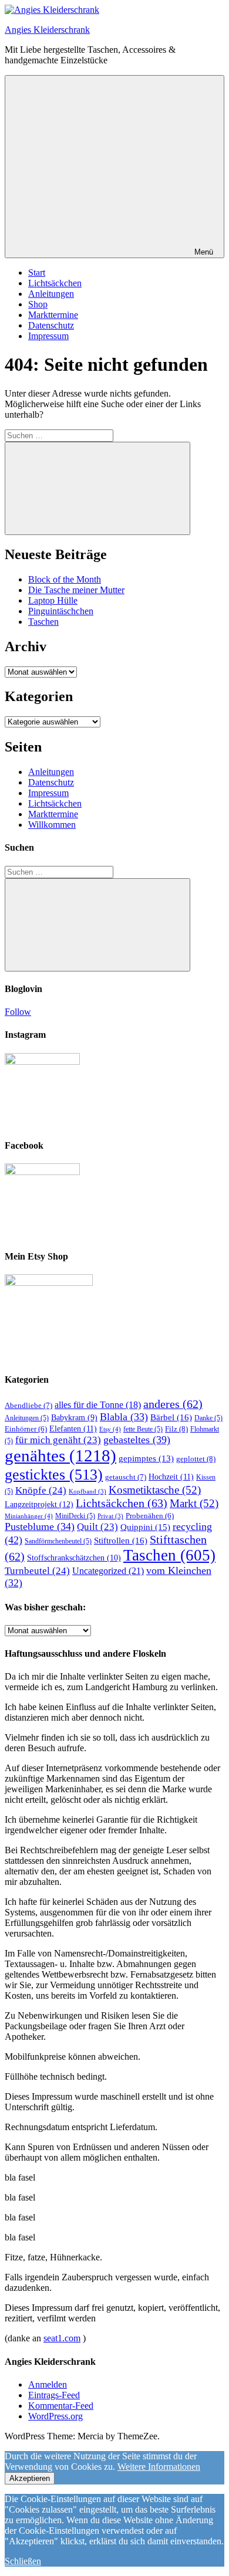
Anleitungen (51, 294)
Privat (110, 1516)
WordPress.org (55, 2416)
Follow (18, 1012)
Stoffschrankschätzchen (74, 1558)
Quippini (145, 1527)
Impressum (48, 336)
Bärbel (171, 1417)
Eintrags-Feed (54, 2395)
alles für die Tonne (98, 1405)
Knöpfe (41, 1490)
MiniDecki (75, 1516)
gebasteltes (137, 1440)
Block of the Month (65, 579)
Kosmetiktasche (155, 1490)
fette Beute (143, 1429)
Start (37, 273)
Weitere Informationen (159, 2467)
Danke (208, 1418)
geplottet (196, 1459)
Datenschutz (51, 325)
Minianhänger (29, 1516)
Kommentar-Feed (61, 2406)
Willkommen (52, 825)
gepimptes (146, 1458)
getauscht (126, 1477)
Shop (38, 304)
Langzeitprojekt (39, 1504)
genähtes (60, 1455)
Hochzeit (171, 1477)
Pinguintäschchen (61, 611)
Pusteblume (40, 1526)
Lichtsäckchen (55, 283)
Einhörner (26, 1429)
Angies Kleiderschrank (47, 30)
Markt (194, 1503)
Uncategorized (108, 1571)
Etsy (110, 1429)
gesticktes (54, 1474)
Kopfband (87, 1492)
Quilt (97, 1527)
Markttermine (53, 315)
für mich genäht (58, 1440)
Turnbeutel (37, 1571)
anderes (173, 1404)
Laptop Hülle (53, 600)
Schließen (23, 2561)
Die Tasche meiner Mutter (76, 590)
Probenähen (150, 1516)
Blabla (124, 1417)
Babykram (74, 1418)
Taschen (43, 622)
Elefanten (73, 1429)
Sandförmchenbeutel (58, 1541)
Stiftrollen (121, 1540)
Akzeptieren (30, 2478)
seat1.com (62, 2338)
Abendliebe (28, 1405)
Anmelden (48, 2384)
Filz (176, 1429)
